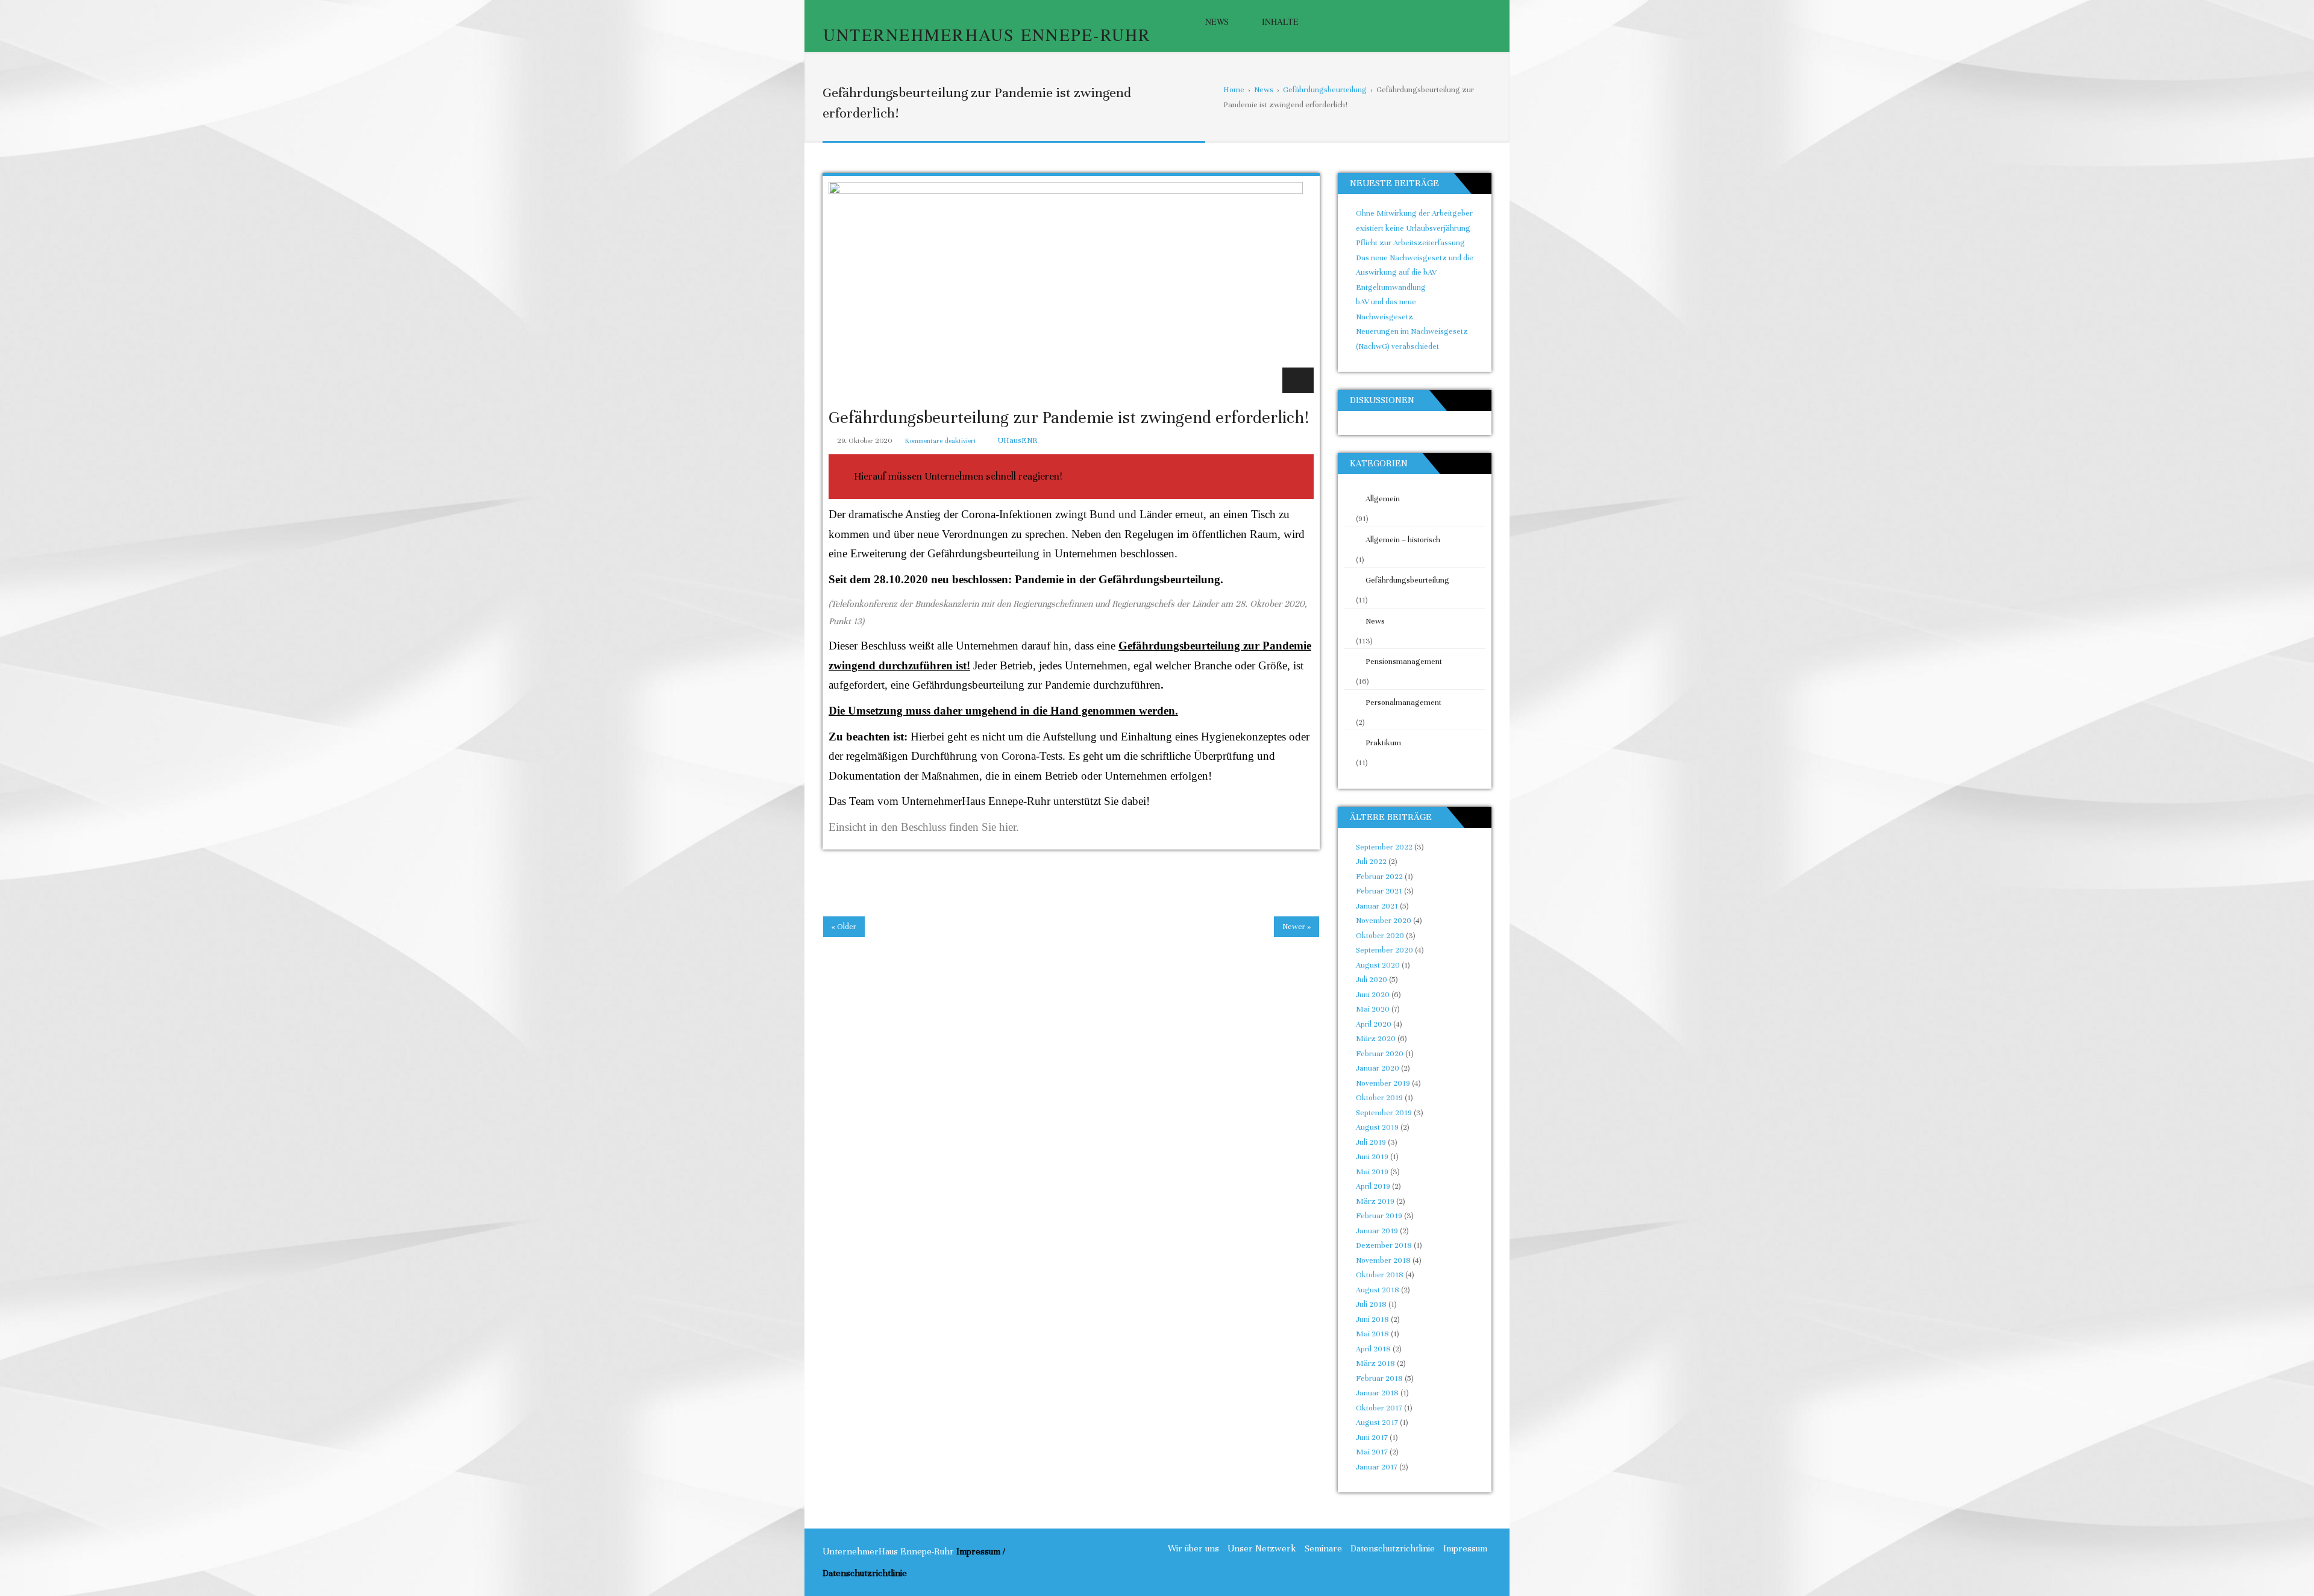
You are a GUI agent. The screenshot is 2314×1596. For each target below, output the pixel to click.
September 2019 (1384, 1113)
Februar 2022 (1379, 877)
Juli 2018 (1371, 1304)
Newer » (1297, 927)
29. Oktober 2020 (864, 440)
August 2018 (1378, 1290)
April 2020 (1374, 1024)
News (1217, 21)
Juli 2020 (1372, 980)
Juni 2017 (1372, 1438)
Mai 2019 (1372, 1172)
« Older (844, 927)
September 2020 (1384, 950)
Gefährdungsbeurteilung (1407, 580)
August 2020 (1378, 965)
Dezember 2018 (1384, 1245)
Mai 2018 (1372, 1334)
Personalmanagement (1403, 703)
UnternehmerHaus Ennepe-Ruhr (987, 34)
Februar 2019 (1379, 1216)
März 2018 (1375, 1363)
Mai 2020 (1373, 1009)
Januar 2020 (1378, 1068)
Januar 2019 (1377, 1231)
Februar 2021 (1379, 891)
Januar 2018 (1377, 1393)
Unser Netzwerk (1262, 1548)
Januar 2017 (1377, 1467)
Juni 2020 (1373, 995)
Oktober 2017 (1379, 1408)
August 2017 (1377, 1422)
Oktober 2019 (1379, 1098)
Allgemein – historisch (1403, 540)
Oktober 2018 (1380, 1275)
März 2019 (1375, 1201)
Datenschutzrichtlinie (1393, 1548)
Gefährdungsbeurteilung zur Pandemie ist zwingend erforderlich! (1069, 418)
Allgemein (1383, 499)
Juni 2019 (1372, 1157)
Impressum (1465, 1548)
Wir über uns (1193, 1548)
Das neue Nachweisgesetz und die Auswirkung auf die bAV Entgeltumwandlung (1415, 273)
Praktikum (1383, 743)
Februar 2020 (1380, 1054)
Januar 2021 (1377, 906)
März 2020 (1376, 1039)
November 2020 (1384, 921)
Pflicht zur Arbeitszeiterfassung (1410, 243)
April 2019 (1373, 1186)
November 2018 (1383, 1260)
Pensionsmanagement (1404, 662)
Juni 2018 (1372, 1319)
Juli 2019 (1371, 1142)
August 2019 (1377, 1127)
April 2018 (1373, 1349)
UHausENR (1017, 440)
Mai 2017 (1372, 1452)
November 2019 (1383, 1083)
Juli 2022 (1371, 862)
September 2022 (1384, 847)
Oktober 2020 (1380, 936)
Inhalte (1280, 21)
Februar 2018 (1379, 1379)
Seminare (1323, 1548)
